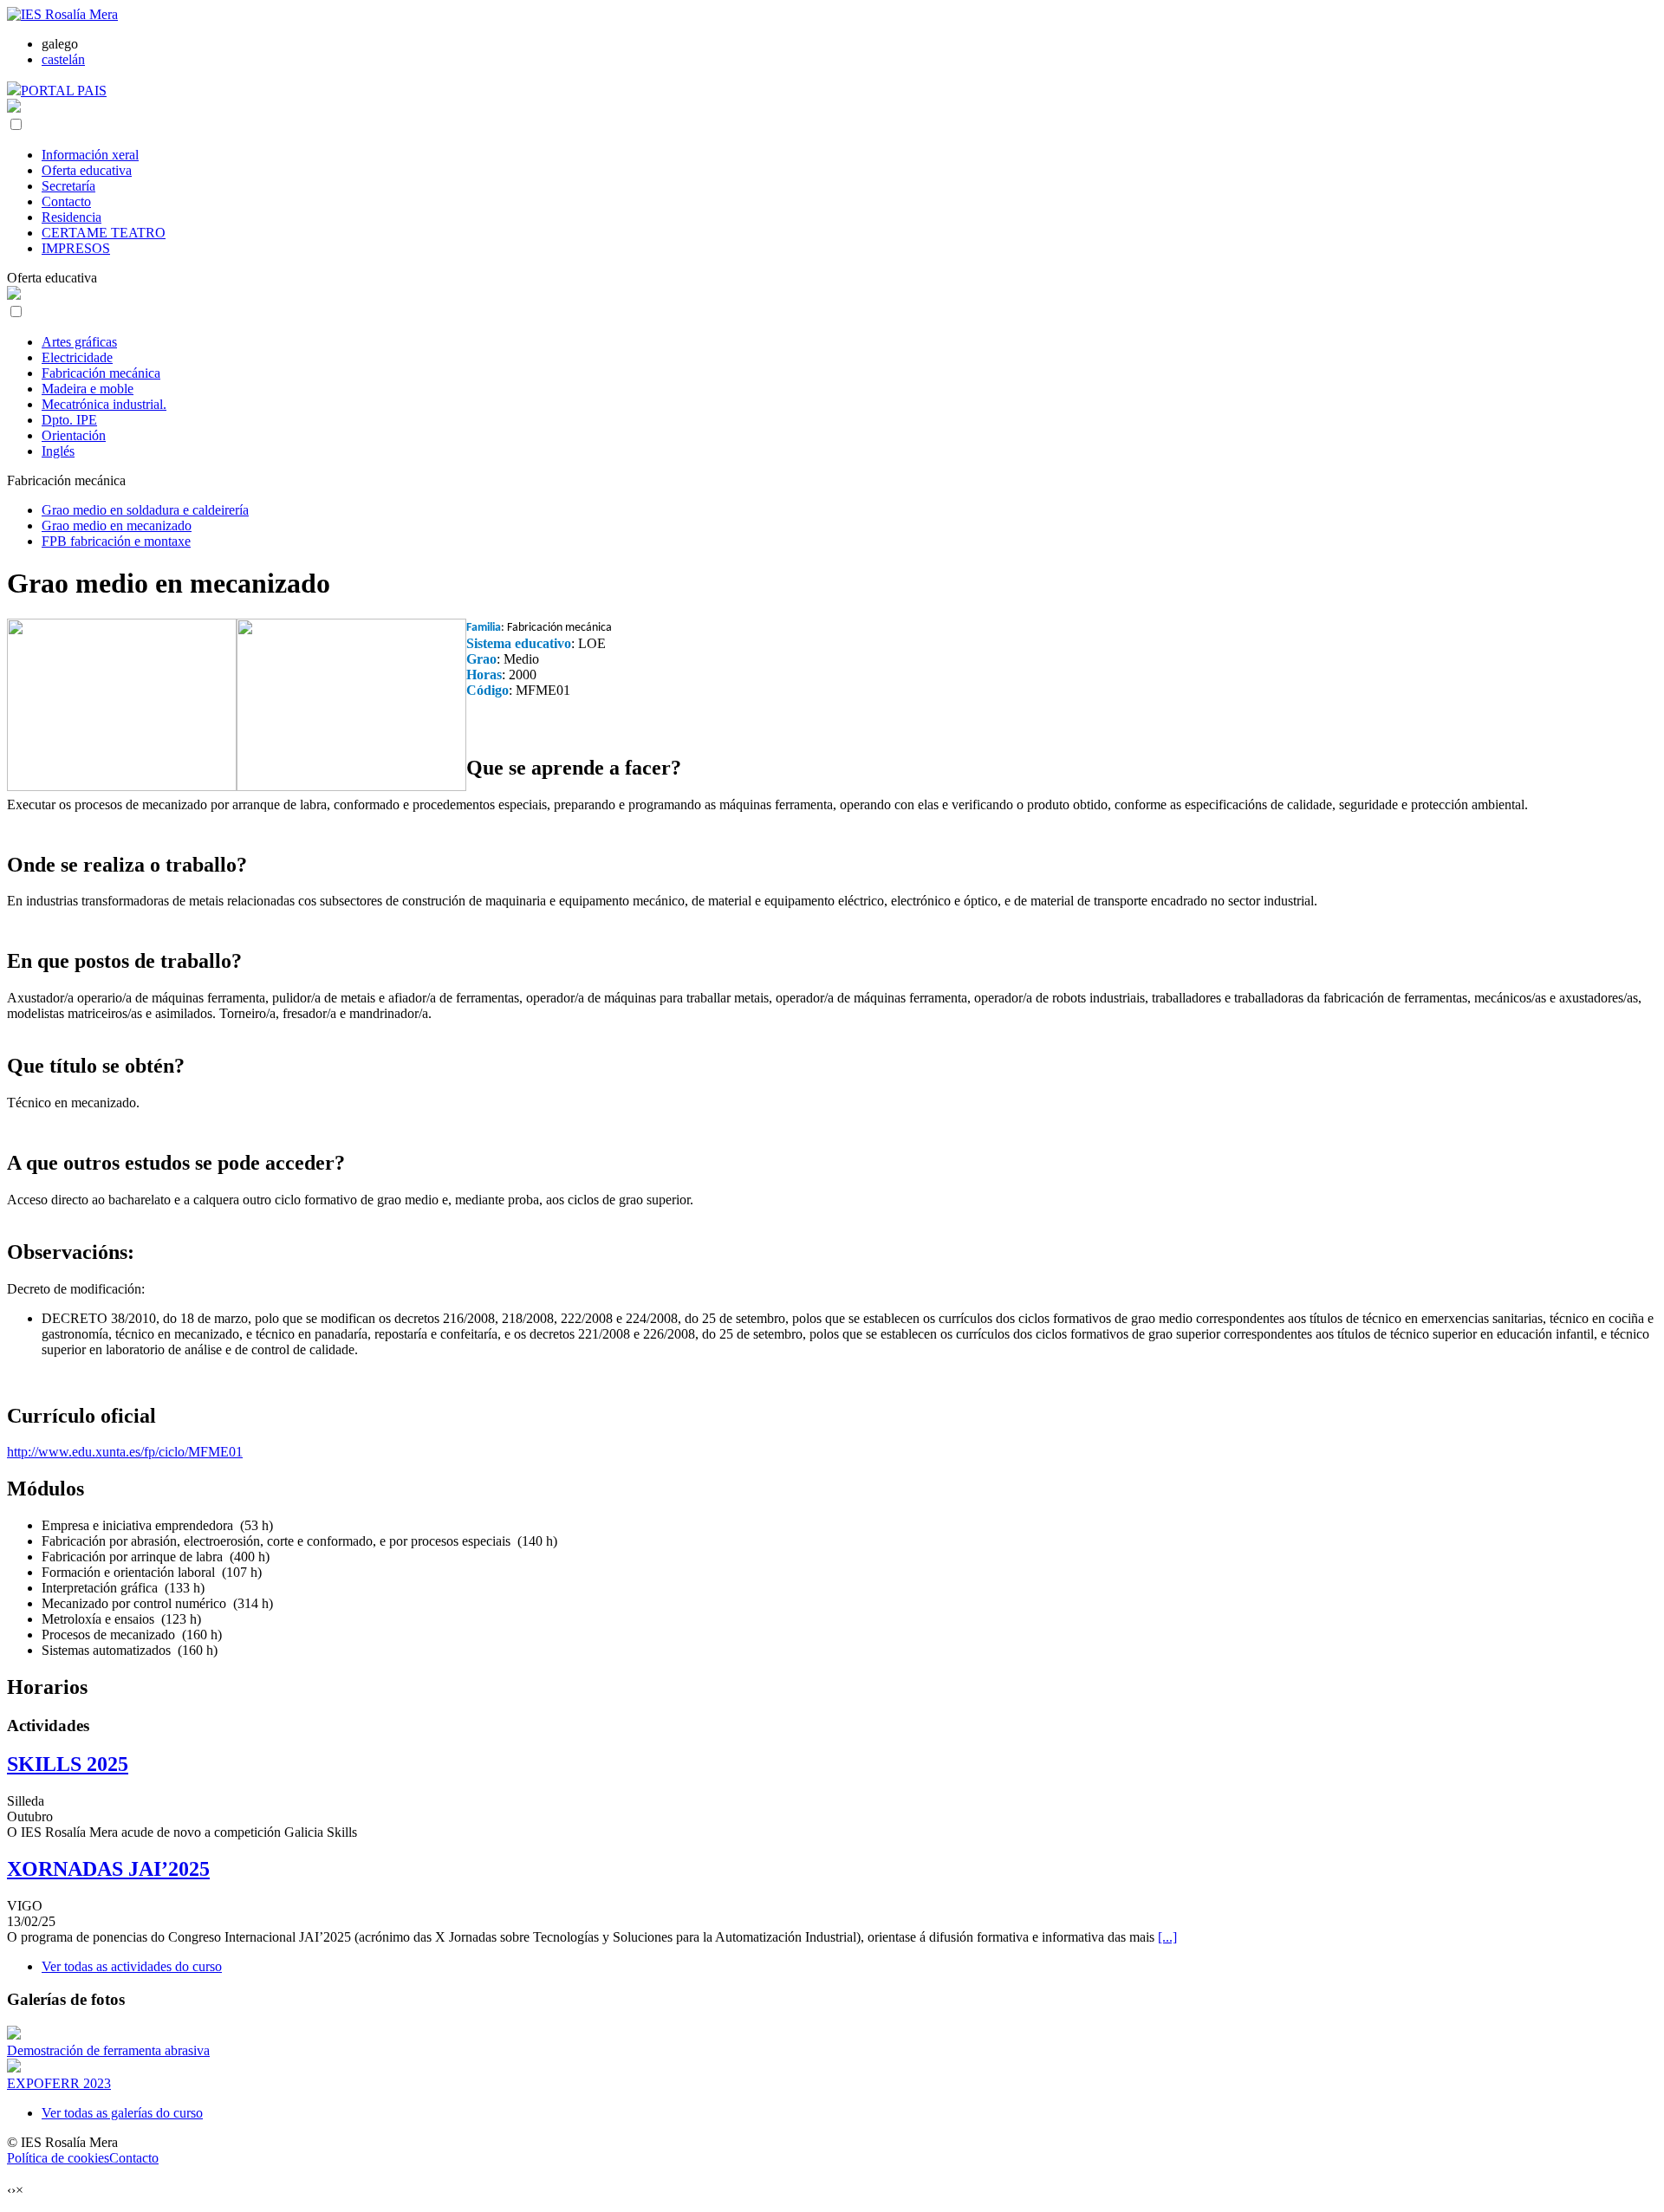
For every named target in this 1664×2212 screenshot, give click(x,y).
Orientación (74, 435)
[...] (1167, 1937)
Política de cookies (58, 2158)
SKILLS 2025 (68, 1764)
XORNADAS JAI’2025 (108, 1869)
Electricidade (77, 357)
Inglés (58, 451)
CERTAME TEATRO (104, 233)
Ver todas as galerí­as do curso (122, 2113)
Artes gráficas (79, 342)
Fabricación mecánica (101, 373)
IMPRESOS (76, 248)
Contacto (66, 201)
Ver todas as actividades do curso (132, 1966)
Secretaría (68, 186)
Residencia (71, 217)
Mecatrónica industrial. (104, 404)
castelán (63, 59)
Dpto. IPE (69, 420)
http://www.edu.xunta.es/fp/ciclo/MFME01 (125, 1452)
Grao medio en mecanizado (117, 525)
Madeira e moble (88, 389)
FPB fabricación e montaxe (116, 541)
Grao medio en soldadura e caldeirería (145, 510)
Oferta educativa (87, 170)
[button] (16, 124)
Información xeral (90, 155)
